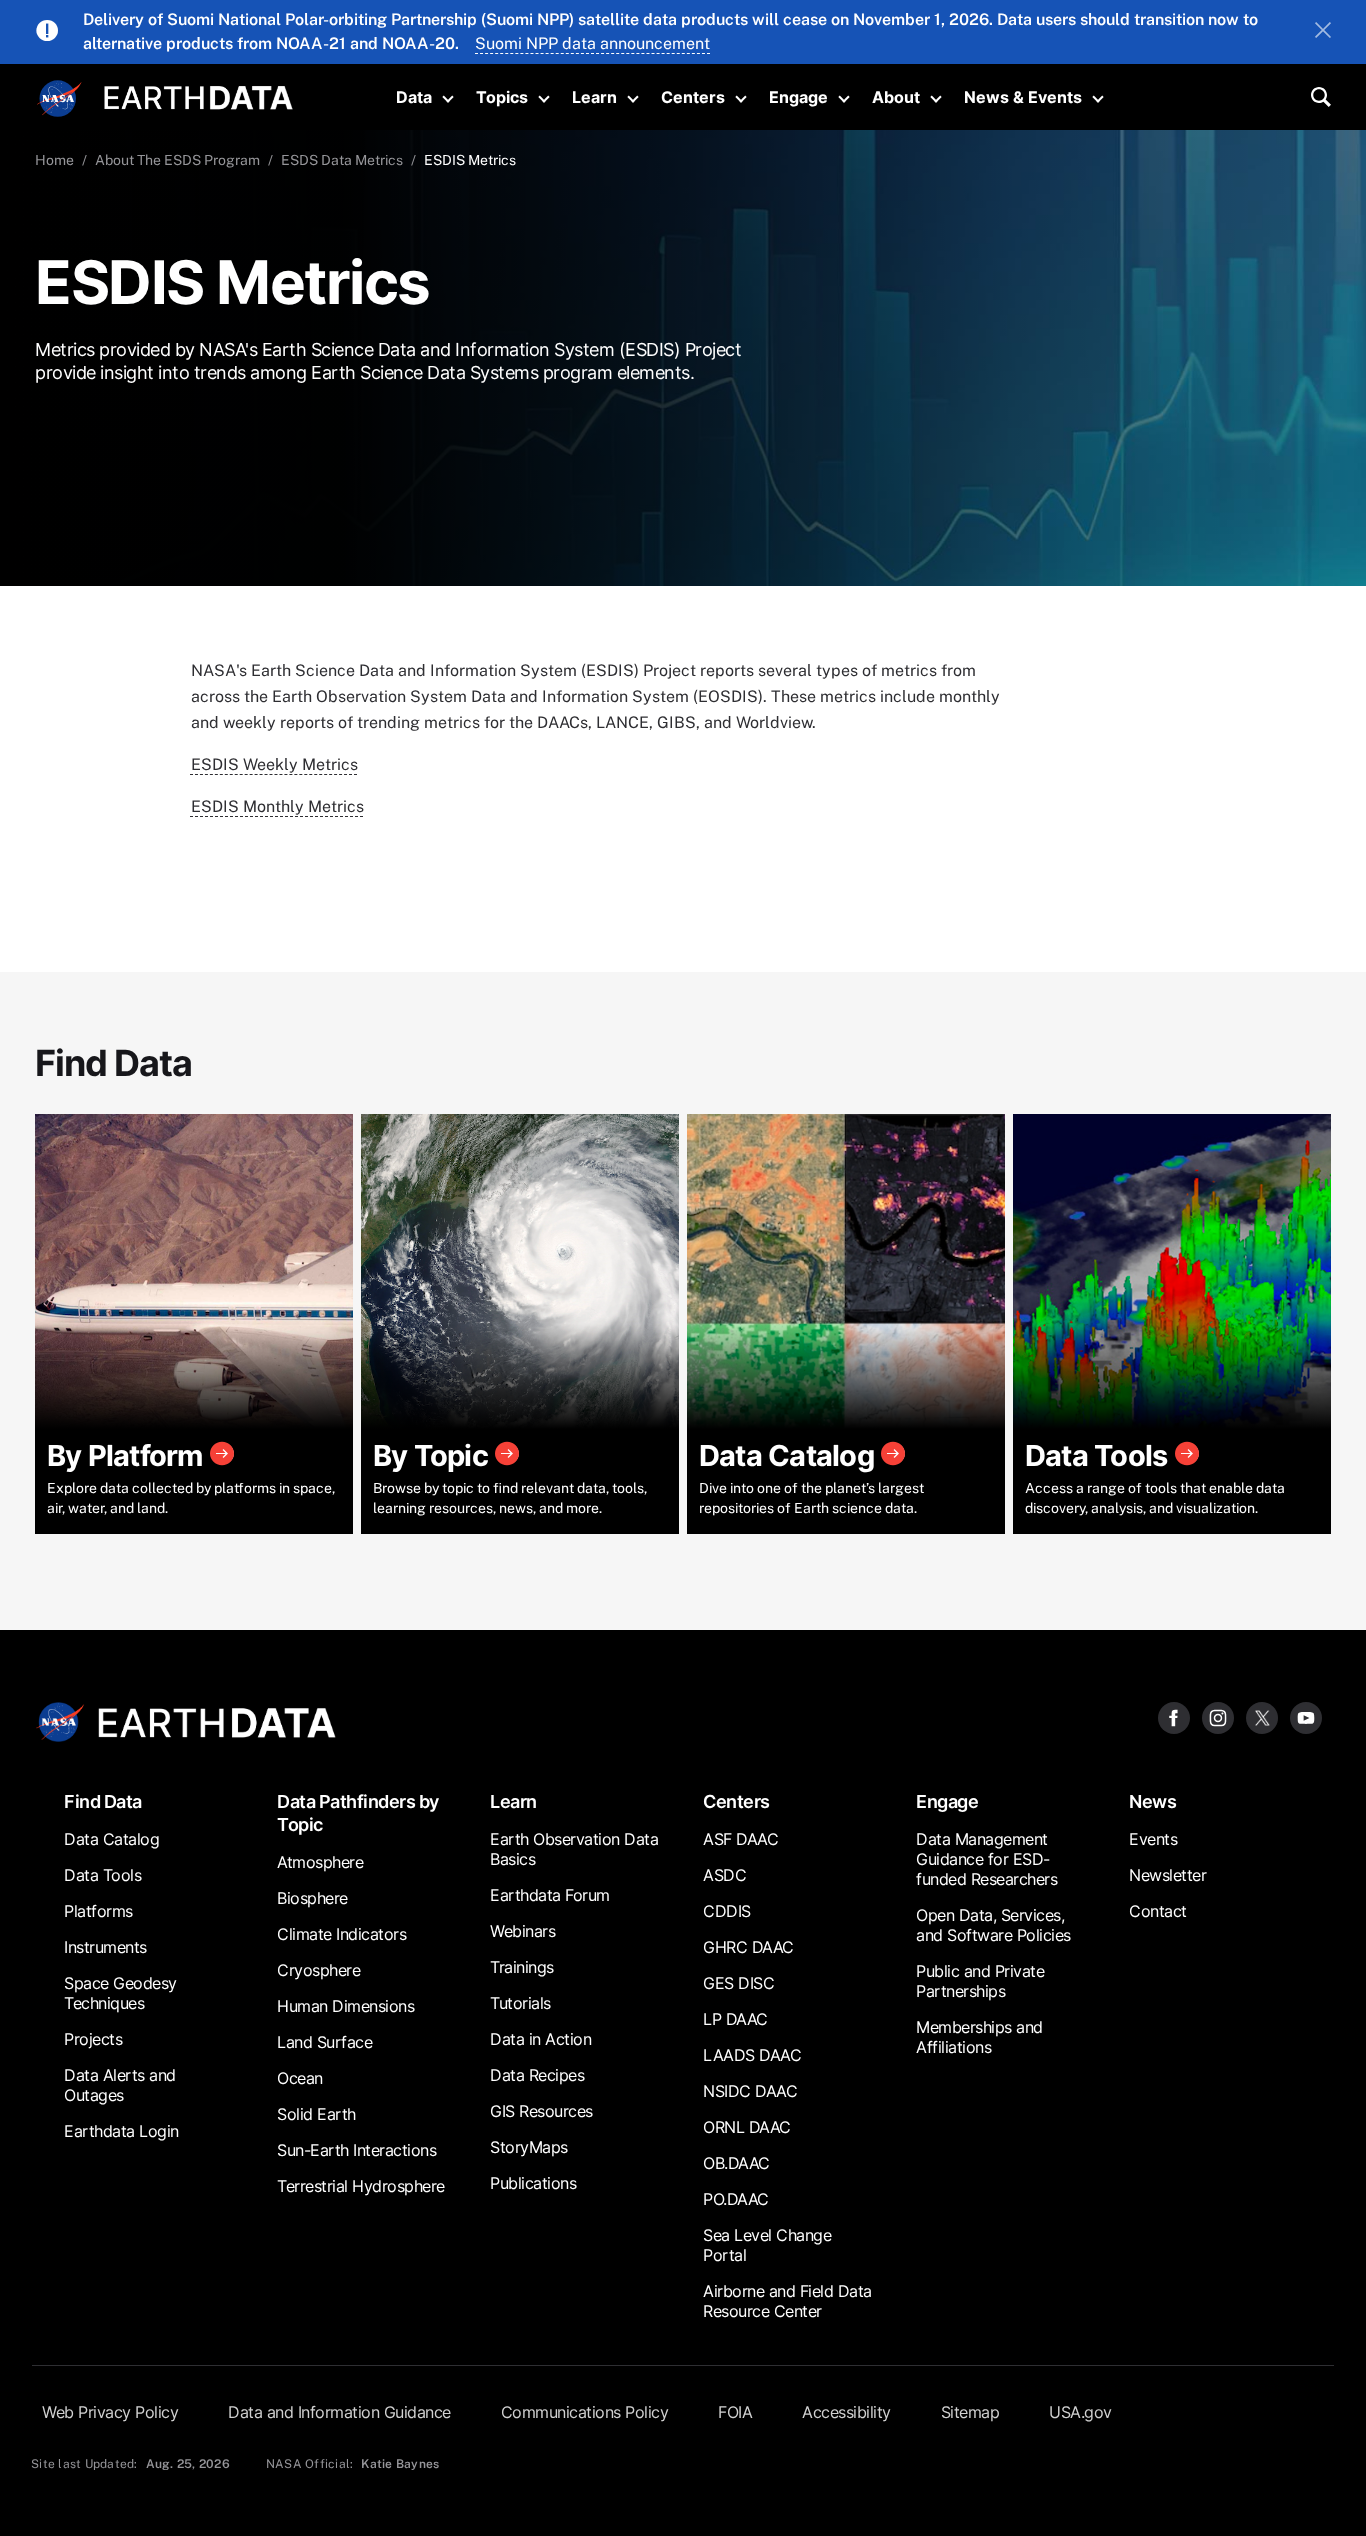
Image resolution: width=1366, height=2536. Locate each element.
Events (1153, 1839)
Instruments (105, 1947)
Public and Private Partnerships (980, 1981)
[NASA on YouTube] (1306, 1716)
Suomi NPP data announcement (592, 43)
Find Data (103, 1801)
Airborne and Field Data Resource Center (787, 2301)
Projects (93, 2039)
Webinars (522, 1931)
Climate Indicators (341, 1934)
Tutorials (520, 2003)
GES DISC (738, 1983)
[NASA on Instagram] (1218, 1716)
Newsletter (1167, 1875)
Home (54, 160)
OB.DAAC (736, 2163)
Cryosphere (318, 1970)
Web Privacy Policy (110, 2412)
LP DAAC (735, 2019)
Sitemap (970, 2412)
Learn (594, 97)
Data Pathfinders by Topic (358, 1813)
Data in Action (540, 2039)
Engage (798, 97)
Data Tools (102, 1875)
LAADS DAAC (752, 2055)
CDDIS (727, 1911)
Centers (693, 97)
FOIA (735, 2412)
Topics (502, 97)
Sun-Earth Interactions (356, 2150)
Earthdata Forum (550, 1895)
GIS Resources (541, 2111)
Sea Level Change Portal (767, 2245)
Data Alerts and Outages (120, 2085)
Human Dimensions (345, 2006)
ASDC (724, 1875)
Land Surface (324, 2042)
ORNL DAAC (747, 2127)
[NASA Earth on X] (1262, 1716)
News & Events (1023, 97)
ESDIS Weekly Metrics (274, 764)
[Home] (198, 95)
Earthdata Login (121, 2131)
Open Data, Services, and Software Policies (993, 1925)
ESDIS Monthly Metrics (277, 806)
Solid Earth (316, 2114)
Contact (1158, 1911)
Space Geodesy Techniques (120, 1993)
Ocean (300, 2078)
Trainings (522, 1967)
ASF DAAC (740, 1839)
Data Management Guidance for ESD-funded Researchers (986, 1859)
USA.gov (1080, 2412)
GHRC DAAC (748, 1947)
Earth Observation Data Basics (574, 1849)
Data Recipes (537, 2075)
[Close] (1323, 32)
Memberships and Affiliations (979, 2037)
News (1152, 1801)
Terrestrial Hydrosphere (361, 2186)
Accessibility (846, 2412)
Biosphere (312, 1898)
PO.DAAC (736, 2199)
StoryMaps (529, 2147)
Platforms (98, 1911)
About (896, 97)
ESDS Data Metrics (342, 160)
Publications (533, 2183)
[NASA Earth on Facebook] (1174, 1716)
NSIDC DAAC (750, 2091)
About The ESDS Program (177, 160)
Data (414, 97)
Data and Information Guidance (339, 2412)
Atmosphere (320, 1862)
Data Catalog (111, 1839)
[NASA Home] (60, 99)
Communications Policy (585, 2412)
